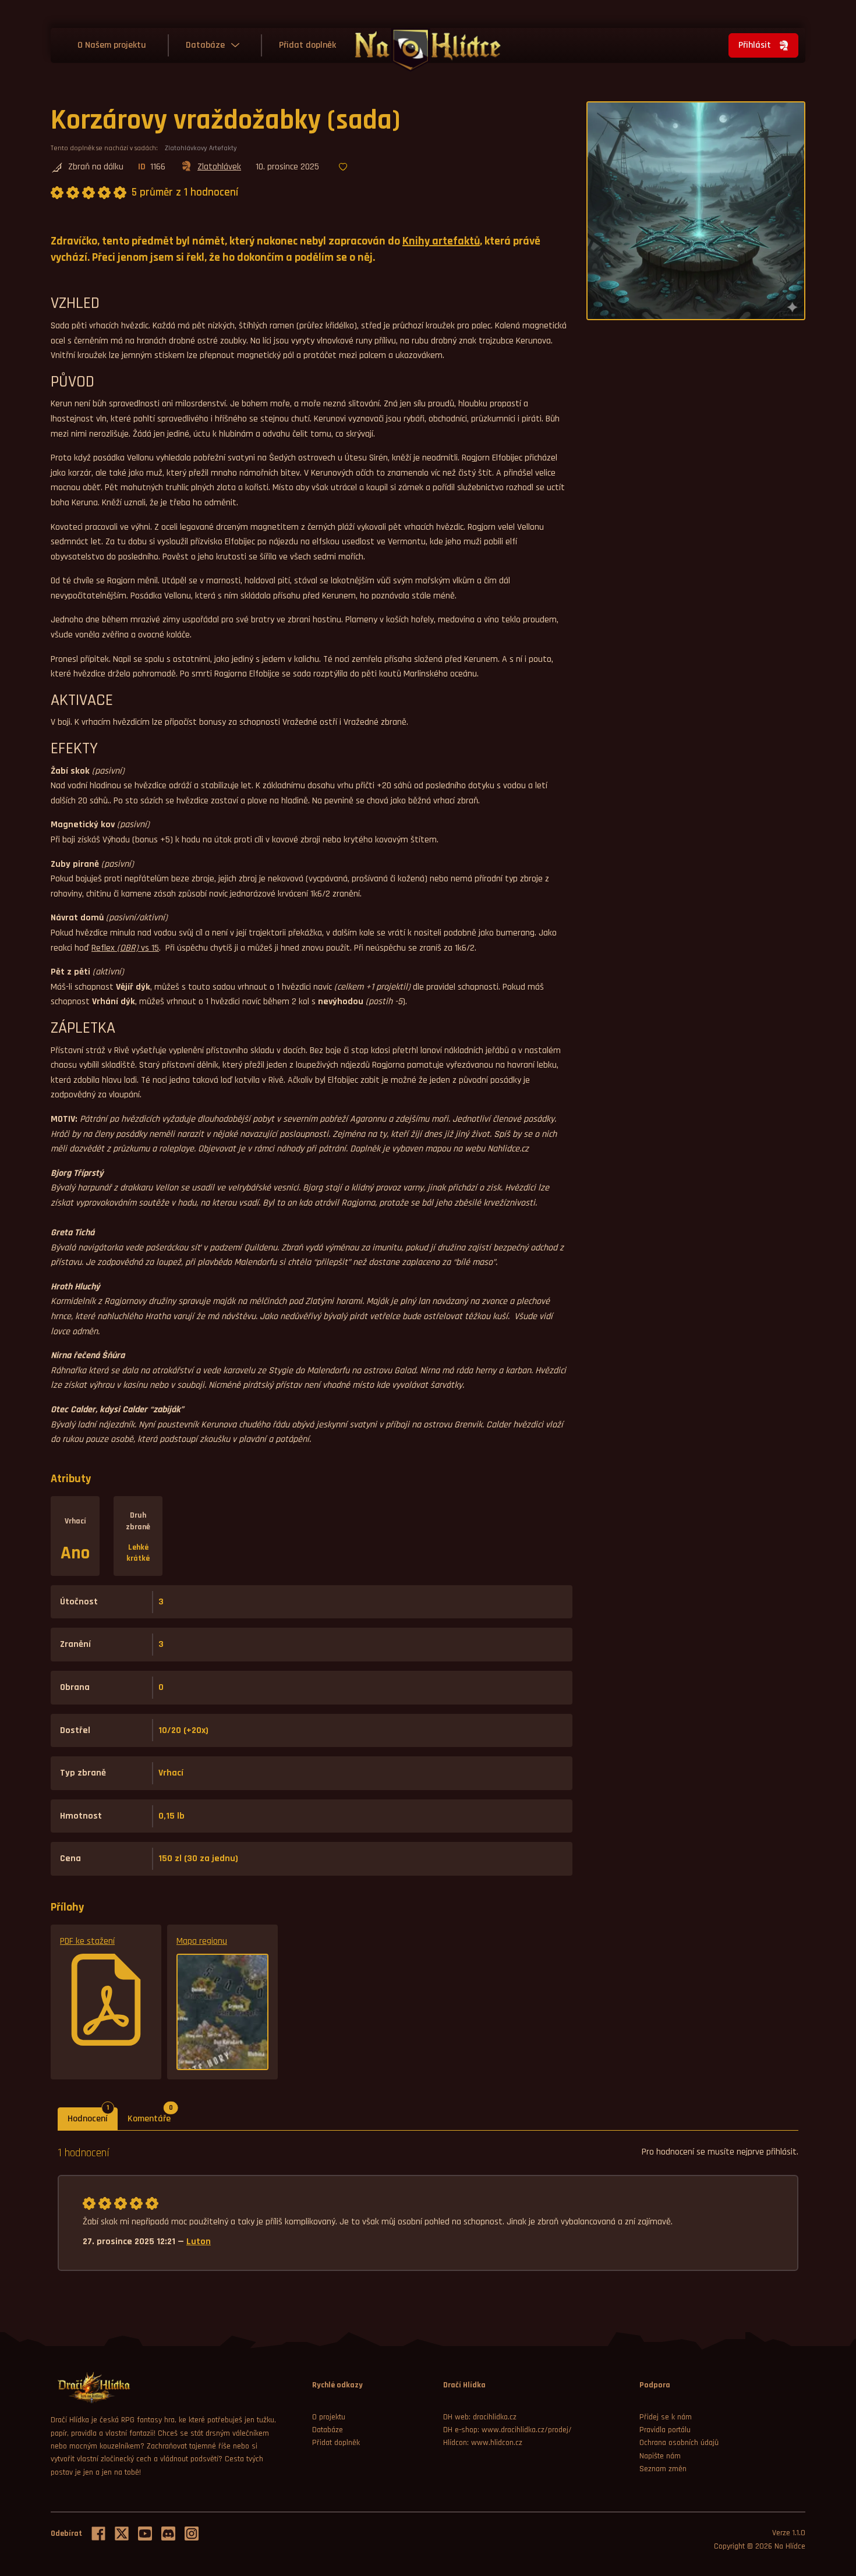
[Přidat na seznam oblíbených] (343, 168)
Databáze (205, 45)
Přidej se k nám (666, 2417)
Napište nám (660, 2456)
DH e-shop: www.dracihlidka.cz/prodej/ (507, 2430)
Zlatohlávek (219, 167)
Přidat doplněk (307, 45)
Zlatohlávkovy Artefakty (201, 148)
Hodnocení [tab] (93, 2116)
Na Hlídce (790, 2546)
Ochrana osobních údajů (679, 2443)
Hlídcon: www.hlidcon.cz (483, 2443)
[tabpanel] (428, 2208)
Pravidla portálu (665, 2430)
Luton (199, 2242)
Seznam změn (663, 2469)
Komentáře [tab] (154, 2116)
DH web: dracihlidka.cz (480, 2417)
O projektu (329, 2417)
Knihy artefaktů (441, 241)
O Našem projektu (112, 45)
